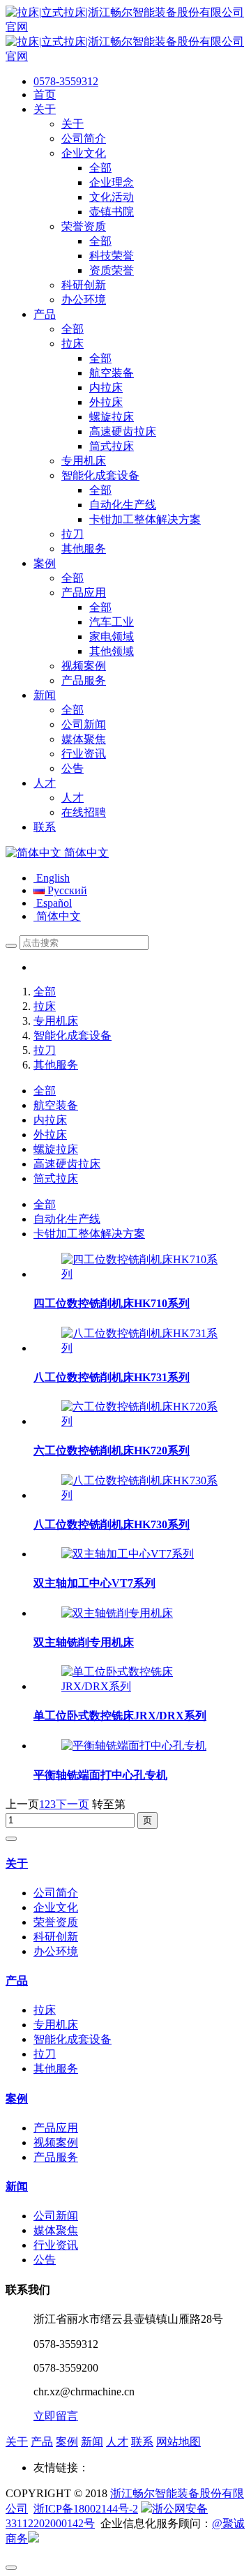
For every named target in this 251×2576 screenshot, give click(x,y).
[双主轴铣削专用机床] (117, 1613)
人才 (117, 2442)
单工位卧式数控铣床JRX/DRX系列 (120, 1716)
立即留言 (56, 2416)
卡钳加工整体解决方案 (89, 1234)
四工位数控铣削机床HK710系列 (112, 1303)
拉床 (45, 1006)
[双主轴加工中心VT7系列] (128, 1554)
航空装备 (56, 1105)
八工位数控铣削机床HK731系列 (112, 1377)
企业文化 (56, 1907)
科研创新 (56, 1937)
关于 (17, 1863)
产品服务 (56, 2157)
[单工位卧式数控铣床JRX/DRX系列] (139, 1686)
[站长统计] (33, 2539)
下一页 (73, 1804)
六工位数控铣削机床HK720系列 (112, 1451)
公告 (45, 2260)
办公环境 (56, 1951)
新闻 (17, 2186)
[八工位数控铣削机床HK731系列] (139, 1348)
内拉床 (50, 1120)
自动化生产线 (67, 1219)
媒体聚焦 (56, 2230)
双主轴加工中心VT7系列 (94, 1583)
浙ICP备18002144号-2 (86, 2509)
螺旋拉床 (56, 1149)
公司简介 (56, 1893)
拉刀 (45, 1050)
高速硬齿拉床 (67, 1164)
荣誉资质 (56, 1922)
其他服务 (56, 1065)
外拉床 (50, 1135)
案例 (17, 2099)
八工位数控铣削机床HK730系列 (112, 1524)
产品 (17, 1981)
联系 (142, 2442)
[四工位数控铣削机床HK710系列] (139, 1274)
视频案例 (56, 2142)
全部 (45, 992)
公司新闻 (56, 2216)
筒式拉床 (56, 1178)
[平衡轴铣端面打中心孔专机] (134, 1746)
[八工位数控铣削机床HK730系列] (139, 1495)
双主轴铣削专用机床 (84, 1642)
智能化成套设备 (73, 1035)
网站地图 (178, 2442)
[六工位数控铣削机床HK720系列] (139, 1421)
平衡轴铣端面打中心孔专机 (100, 1775)
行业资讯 (56, 2245)
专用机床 (56, 1021)
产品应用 (56, 2128)
